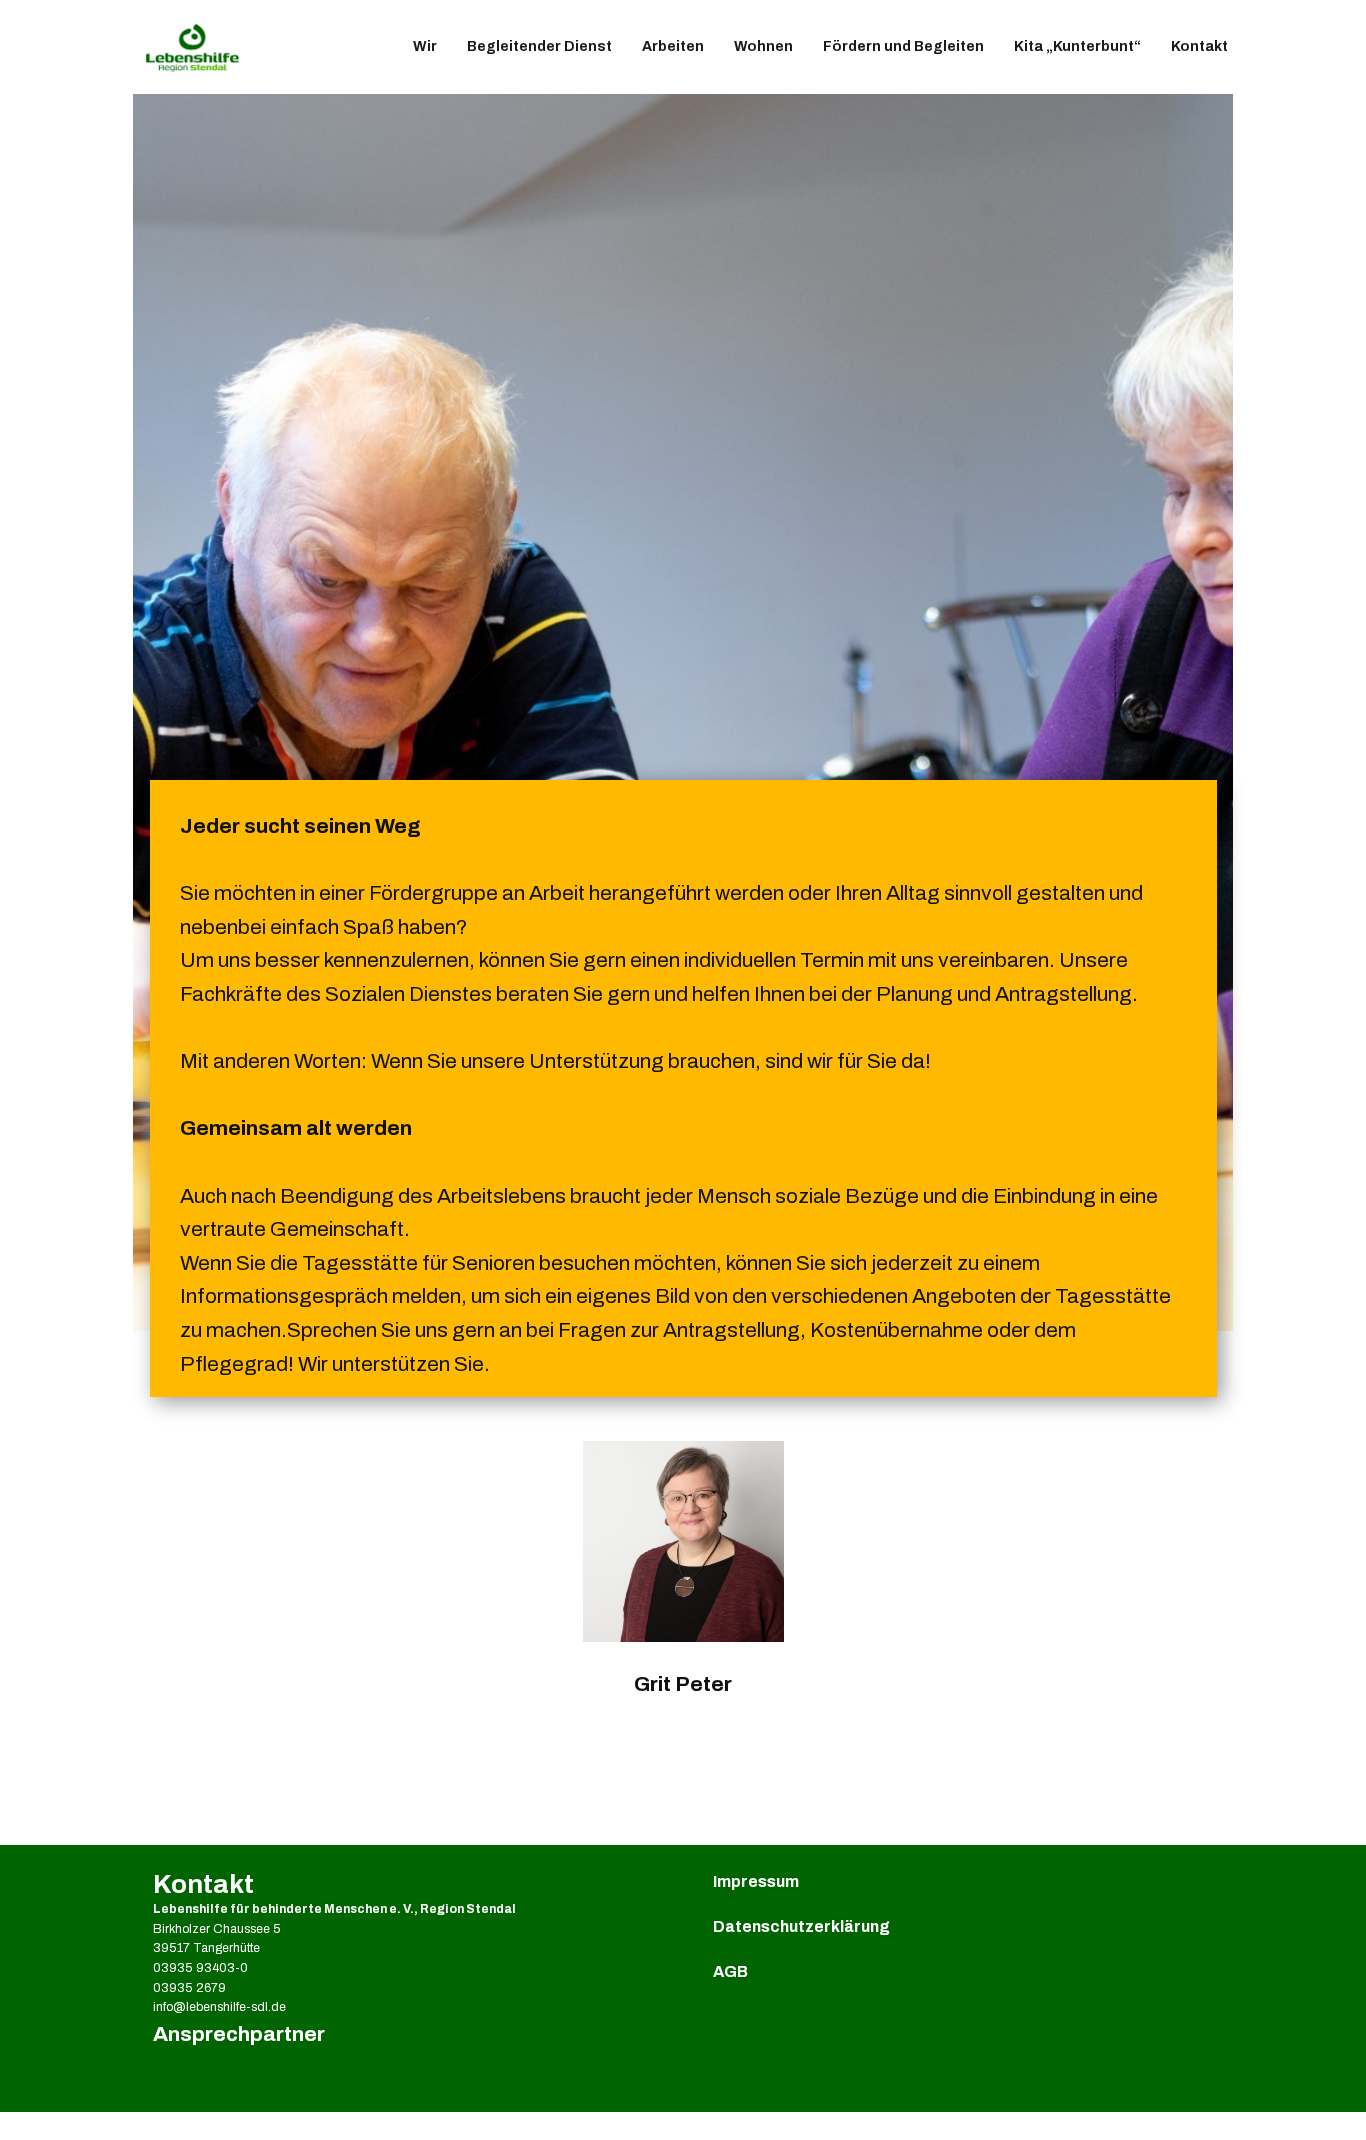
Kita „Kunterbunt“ (1077, 46)
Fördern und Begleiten (903, 46)
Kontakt (1199, 46)
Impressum (756, 1881)
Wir (425, 46)
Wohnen (763, 46)
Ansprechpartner (239, 2034)
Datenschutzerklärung (801, 1926)
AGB (730, 1971)
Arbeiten (673, 46)
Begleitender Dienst (539, 46)
